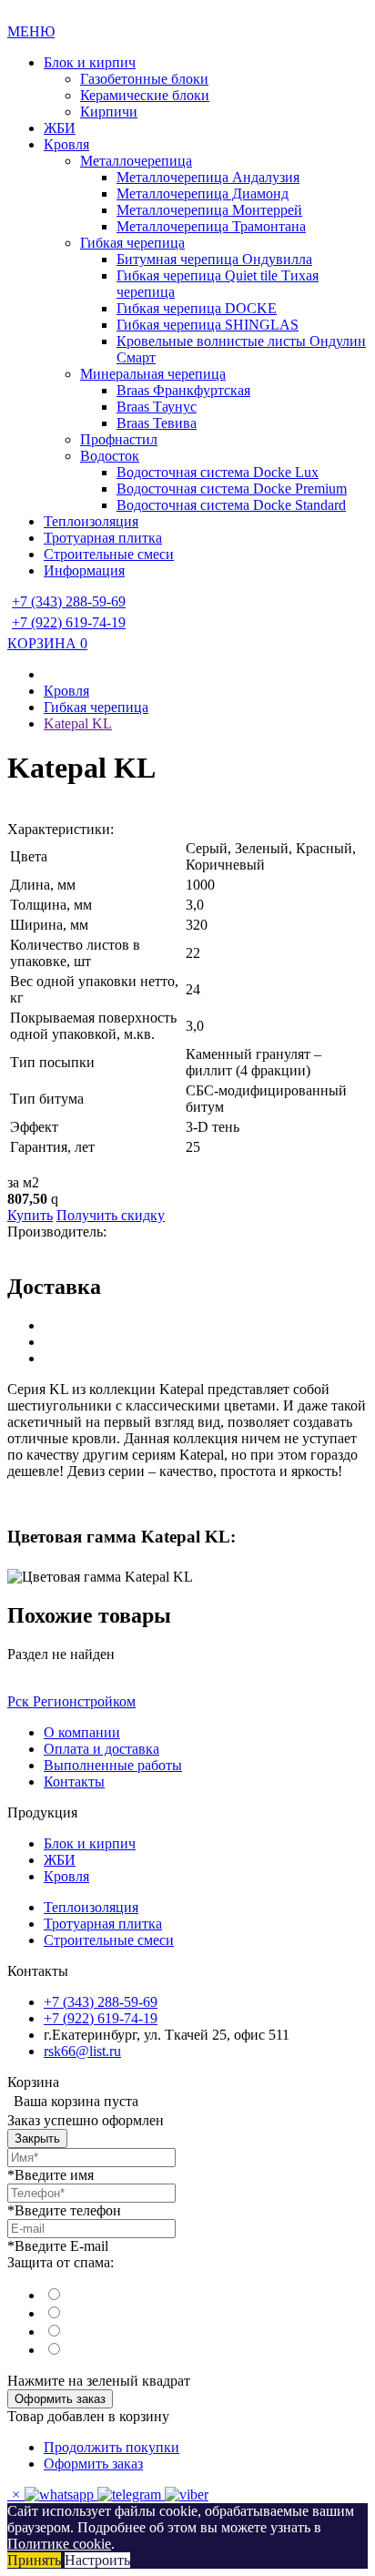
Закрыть (37, 2138)
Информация (84, 570)
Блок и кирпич (90, 62)
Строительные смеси (109, 554)
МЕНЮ (31, 31)
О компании (82, 1732)
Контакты (74, 1782)
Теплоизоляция (91, 521)
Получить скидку (111, 1215)
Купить (30, 1215)
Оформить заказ (60, 2399)
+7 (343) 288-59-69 (69, 601)
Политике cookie (59, 2544)
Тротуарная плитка (103, 538)
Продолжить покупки (111, 2447)
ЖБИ (60, 128)
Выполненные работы (113, 1765)
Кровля (66, 144)
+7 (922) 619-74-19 (69, 622)
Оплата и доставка (101, 1749)
